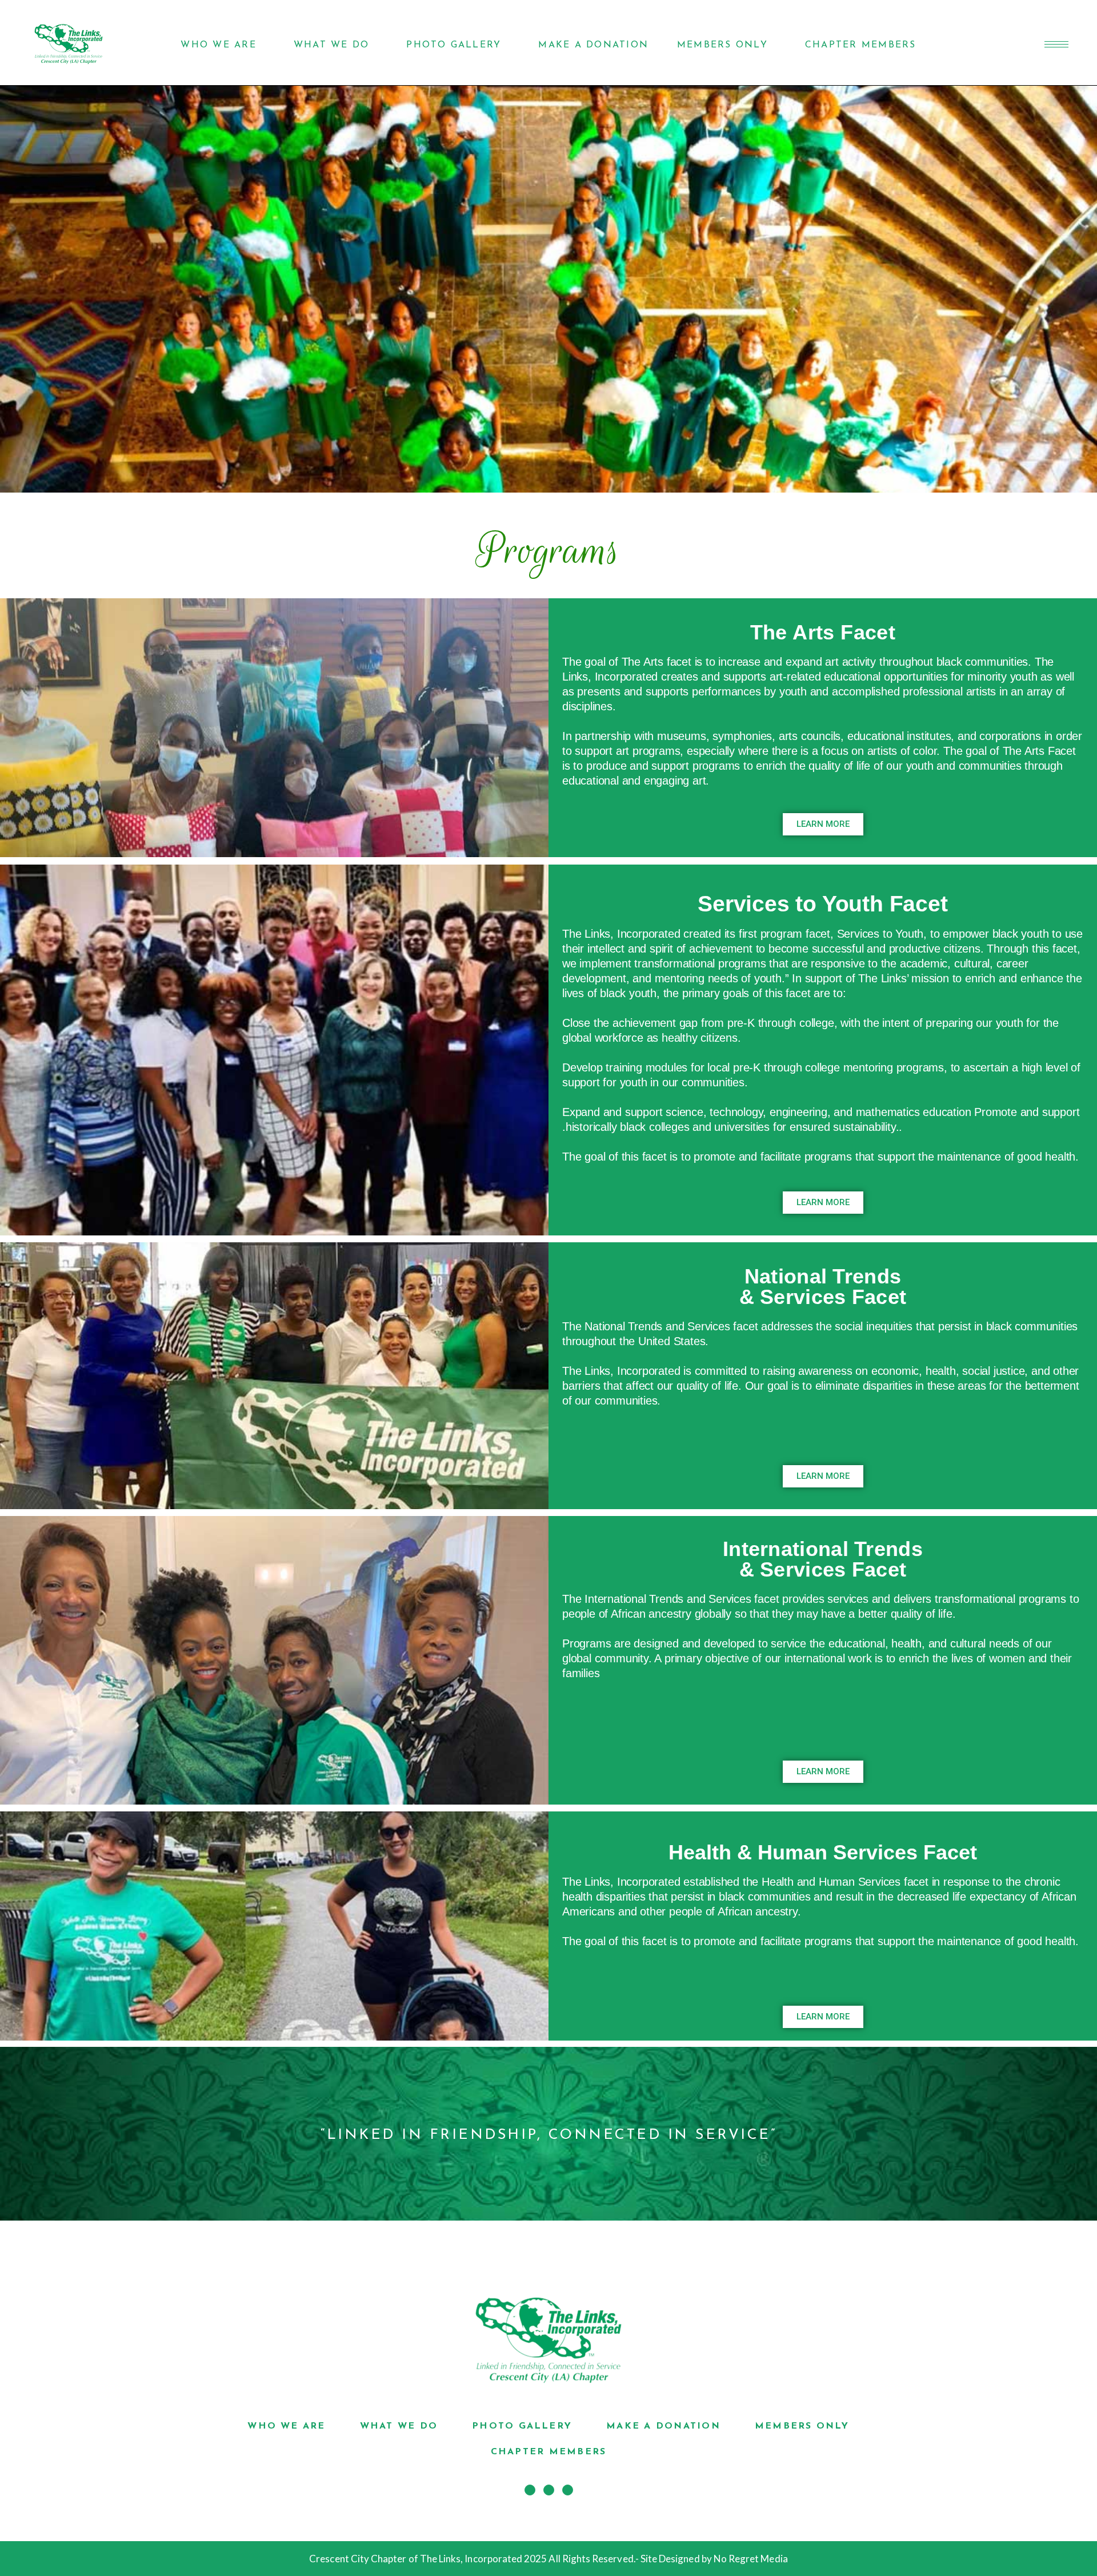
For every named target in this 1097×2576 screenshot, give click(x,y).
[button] (823, 824)
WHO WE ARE (218, 45)
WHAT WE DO (331, 45)
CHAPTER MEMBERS (861, 45)
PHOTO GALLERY (454, 45)
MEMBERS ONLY (722, 45)
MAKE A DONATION (593, 45)
